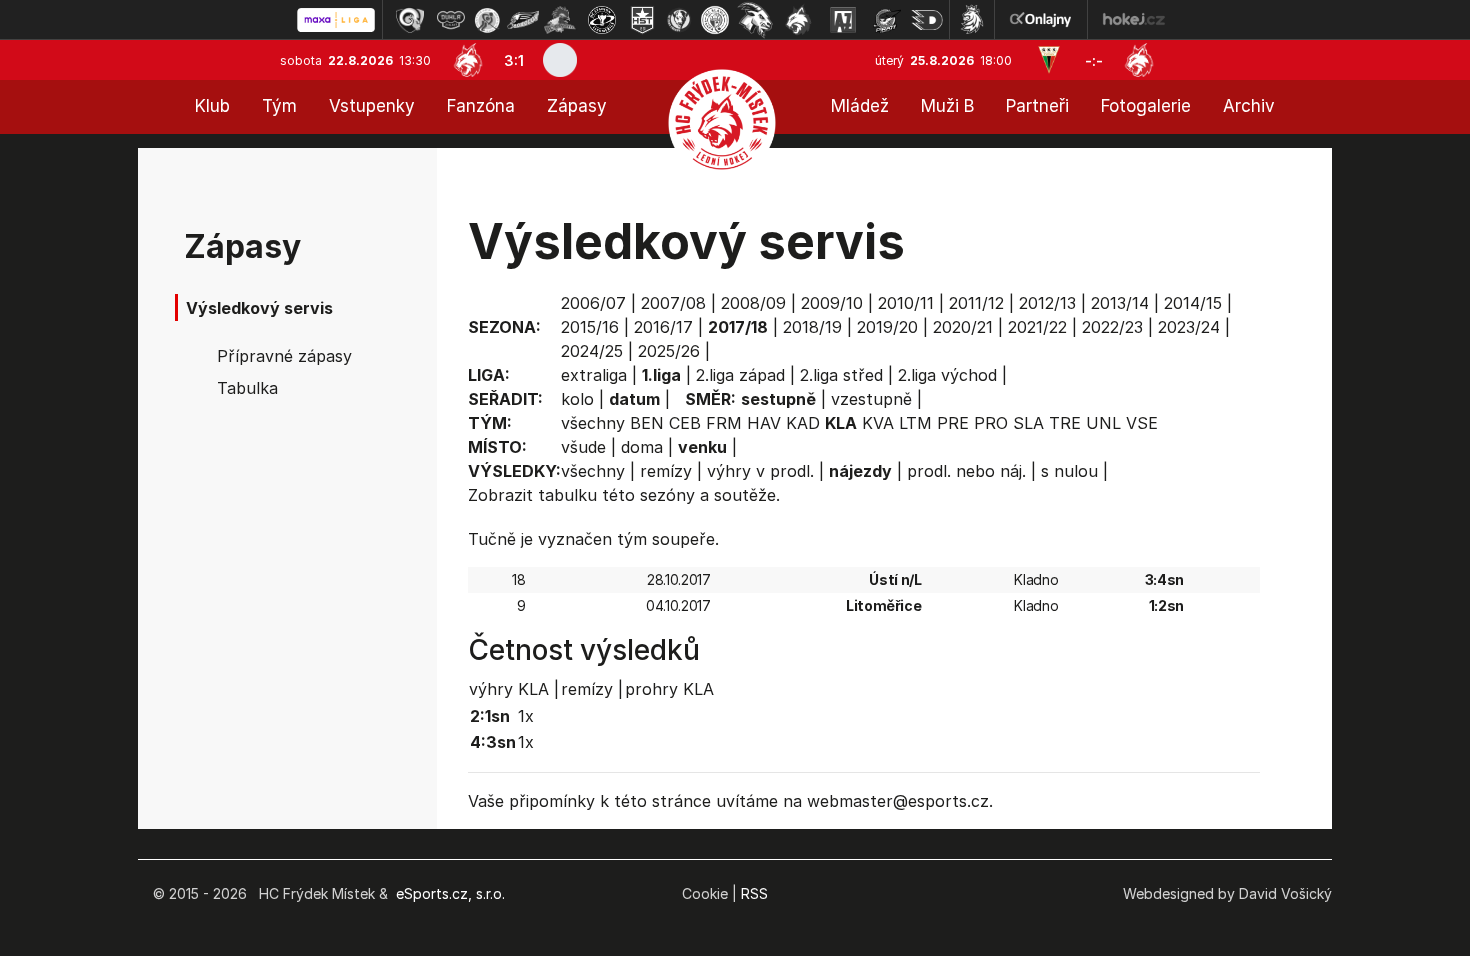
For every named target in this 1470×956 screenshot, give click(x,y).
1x (526, 716)
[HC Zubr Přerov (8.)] (679, 20)
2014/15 (1193, 303)
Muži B (947, 106)
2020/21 (963, 327)
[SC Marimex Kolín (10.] (755, 20)
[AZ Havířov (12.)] (843, 20)
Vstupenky (372, 106)
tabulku (567, 495)
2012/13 (1047, 303)
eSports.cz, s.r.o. (450, 893)
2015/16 (590, 327)
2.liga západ (740, 375)
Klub (212, 106)
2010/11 (906, 303)
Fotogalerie (1146, 106)
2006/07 (593, 303)
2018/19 (812, 327)
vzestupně (871, 399)
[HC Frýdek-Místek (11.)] (799, 20)
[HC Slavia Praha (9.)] (715, 20)
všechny (593, 423)
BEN (647, 423)
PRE (953, 423)
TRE (1065, 423)
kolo (577, 399)
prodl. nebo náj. (966, 471)
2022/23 (1112, 327)
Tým (279, 106)
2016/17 (663, 327)
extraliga (594, 375)
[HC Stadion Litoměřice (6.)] (602, 20)
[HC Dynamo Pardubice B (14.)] (927, 20)
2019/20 (887, 327)
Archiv (1249, 106)
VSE (1142, 423)
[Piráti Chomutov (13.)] (887, 20)
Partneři (1037, 106)
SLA (1028, 423)
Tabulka (247, 388)
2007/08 (673, 303)
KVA (878, 423)
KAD (803, 423)
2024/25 (592, 351)
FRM (724, 423)
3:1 (514, 60)
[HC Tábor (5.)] (560, 20)
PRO (991, 423)
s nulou (1069, 471)
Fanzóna (481, 106)
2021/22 (1037, 327)
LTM (915, 423)
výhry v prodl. (760, 471)
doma (642, 447)
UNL (1103, 423)
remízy (666, 471)
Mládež (860, 106)
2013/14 (1120, 303)
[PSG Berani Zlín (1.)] (410, 20)
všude (583, 447)
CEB (685, 423)
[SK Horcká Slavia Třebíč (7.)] (642, 20)
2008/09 (753, 303)
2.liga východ (947, 375)
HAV (764, 423)
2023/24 (1189, 327)
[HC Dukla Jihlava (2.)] (451, 20)
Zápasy (577, 106)
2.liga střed (841, 375)
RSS (754, 893)
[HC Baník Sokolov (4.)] (523, 20)
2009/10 (832, 303)
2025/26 (669, 351)
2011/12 (976, 303)
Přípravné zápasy (284, 356)
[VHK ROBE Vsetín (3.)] (487, 20)
